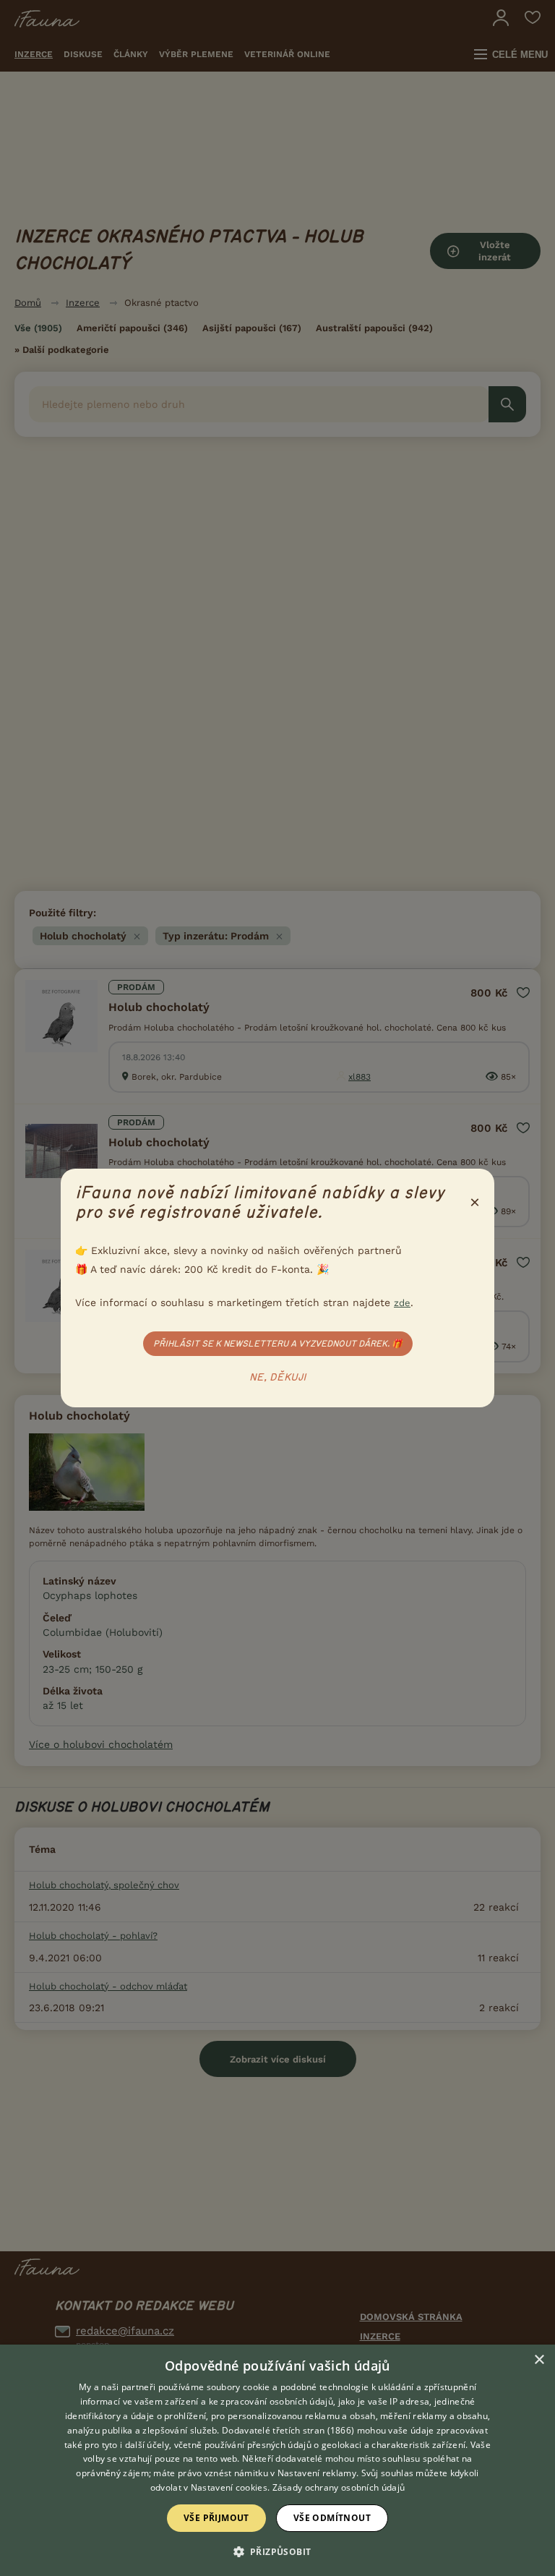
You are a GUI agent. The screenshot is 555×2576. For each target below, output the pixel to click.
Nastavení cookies (229, 2487)
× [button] (539, 2360)
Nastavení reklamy (317, 2473)
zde (402, 1303)
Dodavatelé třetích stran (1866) (288, 2430)
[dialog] (277, 2460)
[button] (278, 2551)
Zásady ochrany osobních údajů (339, 2487)
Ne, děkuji (278, 1378)
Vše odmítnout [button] (332, 2518)
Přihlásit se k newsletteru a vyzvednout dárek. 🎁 (278, 1344)
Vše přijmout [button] (216, 2518)
